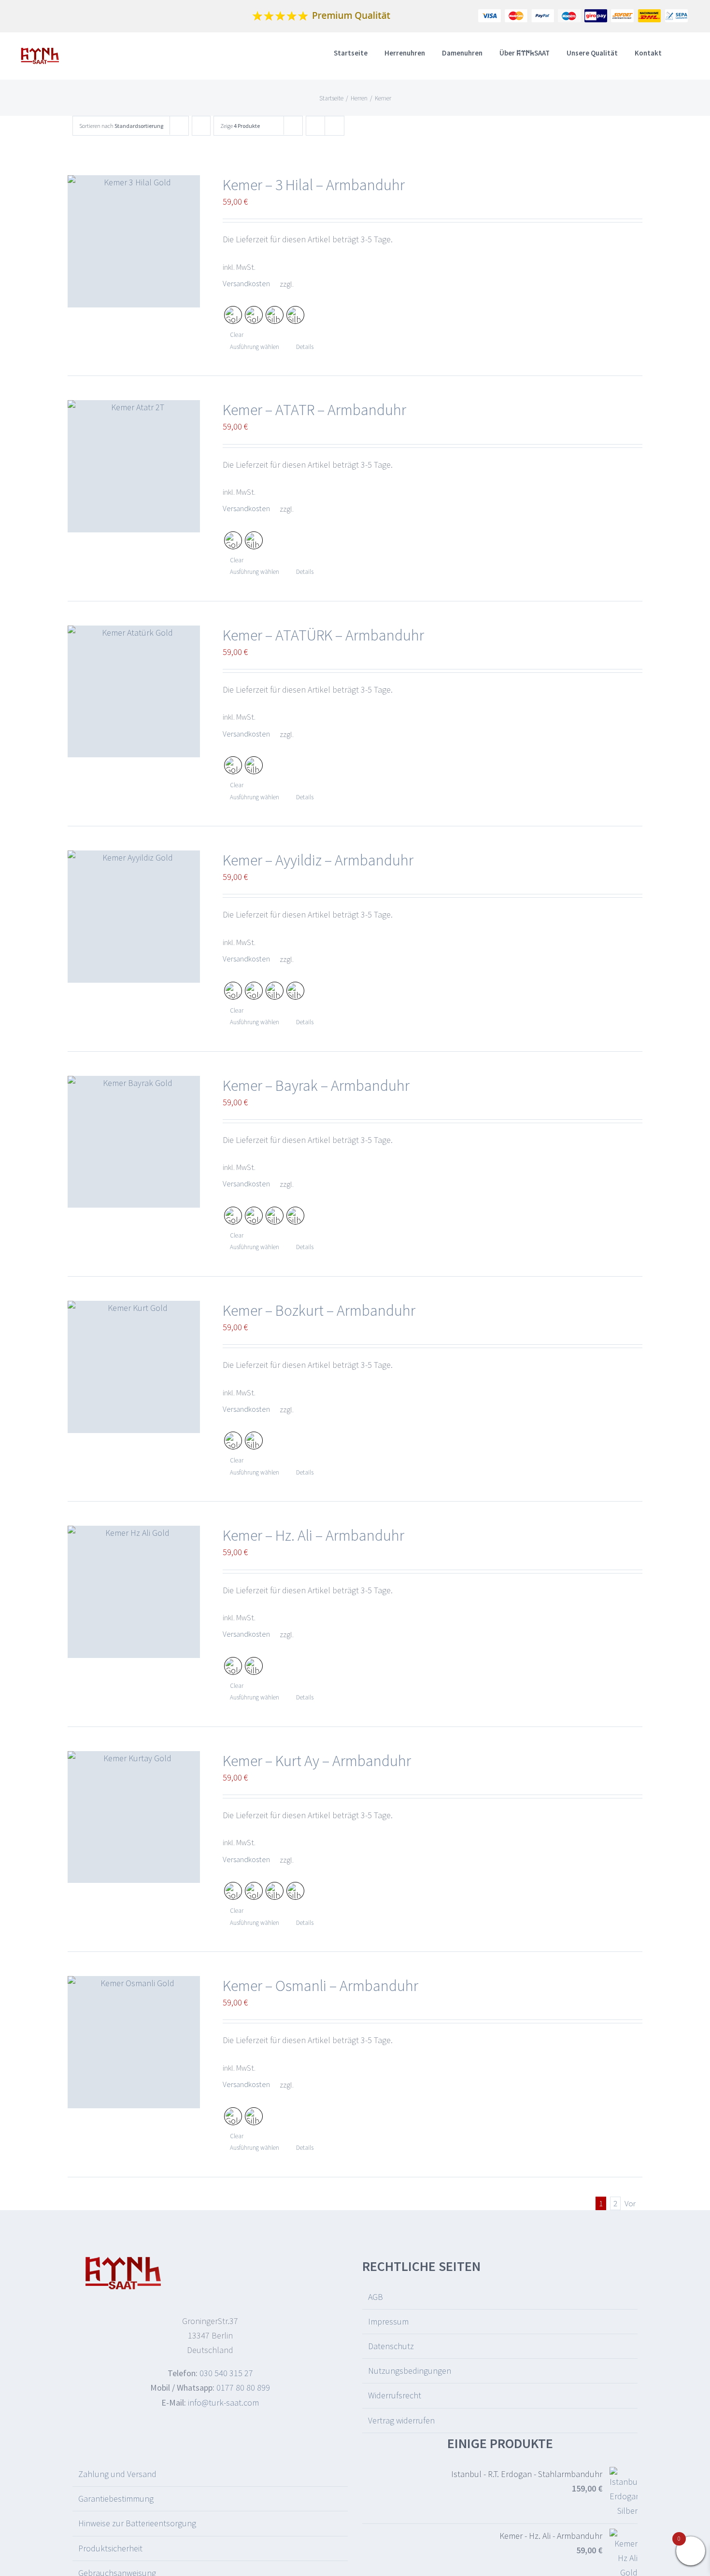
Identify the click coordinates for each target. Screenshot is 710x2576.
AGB (376, 2297)
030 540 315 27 (226, 2373)
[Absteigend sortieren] (201, 126)
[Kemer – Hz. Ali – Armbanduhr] (134, 1592)
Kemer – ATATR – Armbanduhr (314, 410)
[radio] (233, 315)
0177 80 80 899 (243, 2388)
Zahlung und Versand (117, 2474)
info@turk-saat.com (223, 2402)
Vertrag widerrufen (401, 2420)
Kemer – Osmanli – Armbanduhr (320, 1986)
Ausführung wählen (255, 347)
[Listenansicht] (334, 126)
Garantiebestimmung (116, 2499)
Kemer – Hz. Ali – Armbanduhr (313, 1535)
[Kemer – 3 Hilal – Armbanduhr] (134, 241)
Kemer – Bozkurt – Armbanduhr (319, 1310)
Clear (237, 335)
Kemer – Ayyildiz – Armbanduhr (318, 860)
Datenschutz (391, 2346)
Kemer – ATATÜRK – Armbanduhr (323, 635)
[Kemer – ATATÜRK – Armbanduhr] (134, 692)
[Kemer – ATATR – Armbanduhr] (134, 466)
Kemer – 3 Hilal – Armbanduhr (314, 185)
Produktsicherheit (110, 2548)
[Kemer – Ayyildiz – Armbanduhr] (134, 917)
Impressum (388, 2321)
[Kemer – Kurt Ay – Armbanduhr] (134, 1817)
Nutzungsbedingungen (410, 2371)
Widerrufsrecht (395, 2395)
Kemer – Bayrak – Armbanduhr (316, 1086)
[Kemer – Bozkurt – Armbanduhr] (134, 1367)
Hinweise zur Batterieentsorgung (137, 2523)
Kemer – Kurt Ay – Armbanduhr (317, 1761)
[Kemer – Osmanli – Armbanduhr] (134, 2042)
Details (305, 347)
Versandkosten (246, 283)
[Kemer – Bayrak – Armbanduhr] (134, 1142)
